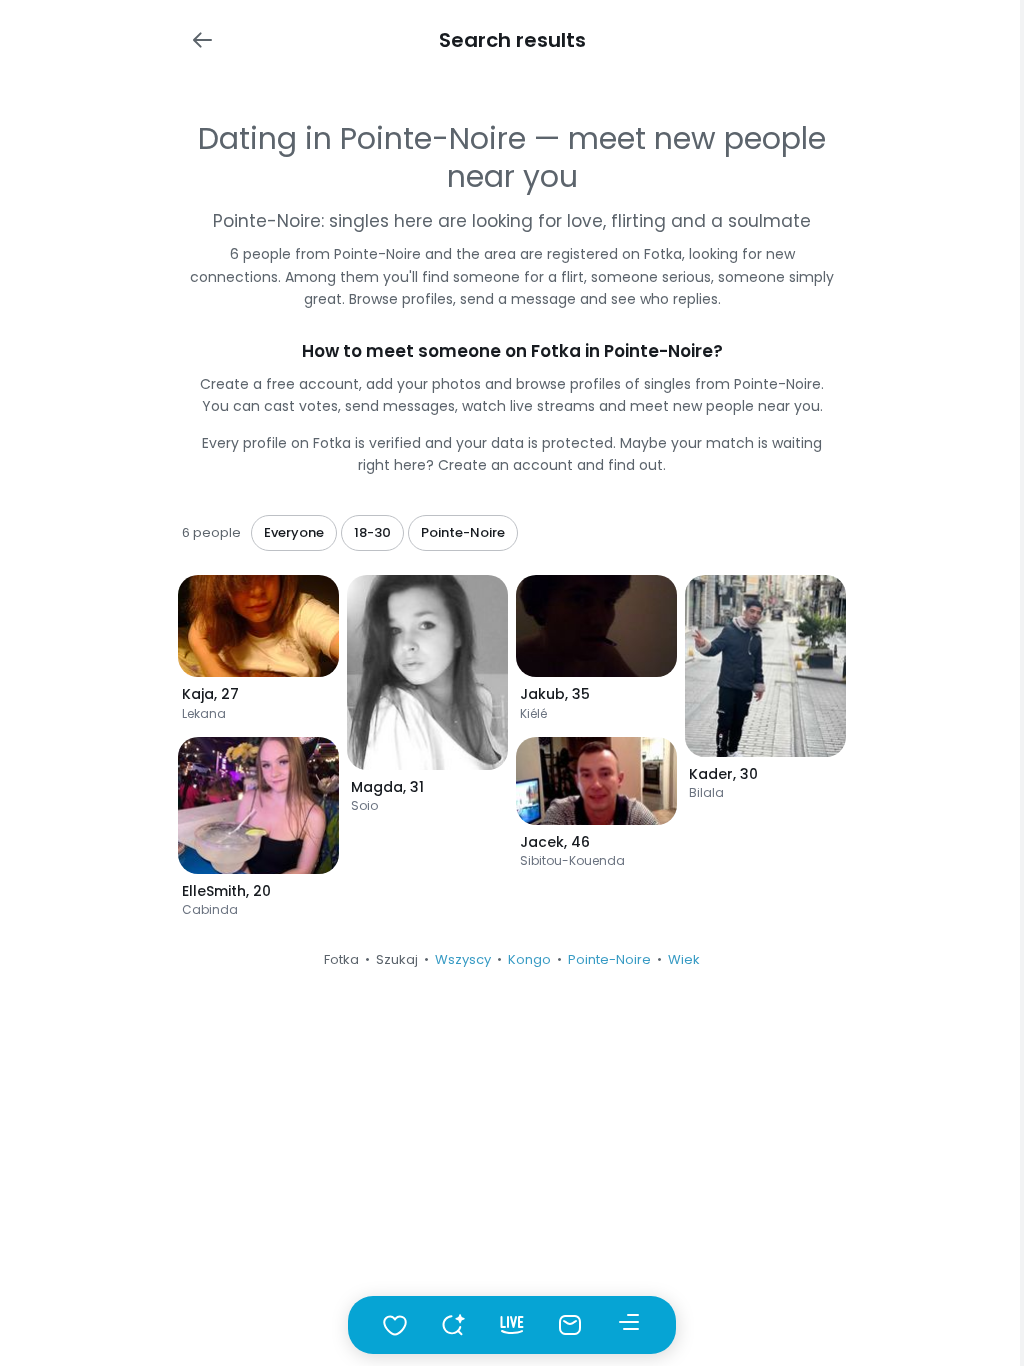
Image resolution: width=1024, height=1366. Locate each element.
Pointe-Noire (609, 959)
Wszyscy (463, 959)
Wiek (684, 959)
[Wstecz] (202, 40)
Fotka (341, 959)
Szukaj (397, 959)
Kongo (529, 959)
